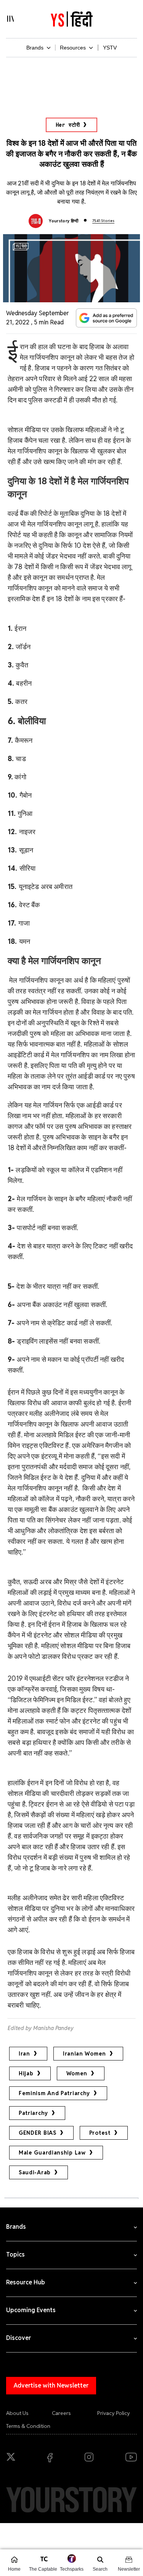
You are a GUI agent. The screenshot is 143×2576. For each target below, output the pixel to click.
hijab (26, 2073)
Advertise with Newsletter (51, 2385)
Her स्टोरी (68, 125)
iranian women (84, 2054)
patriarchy (33, 2113)
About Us (17, 2413)
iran (24, 2054)
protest (100, 2133)
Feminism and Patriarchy (54, 2093)
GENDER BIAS (38, 2133)
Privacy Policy (114, 2413)
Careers (61, 2413)
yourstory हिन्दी (63, 221)
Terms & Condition (28, 2426)
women (77, 2073)
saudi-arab (35, 2172)
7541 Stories (103, 221)
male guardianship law (52, 2153)
